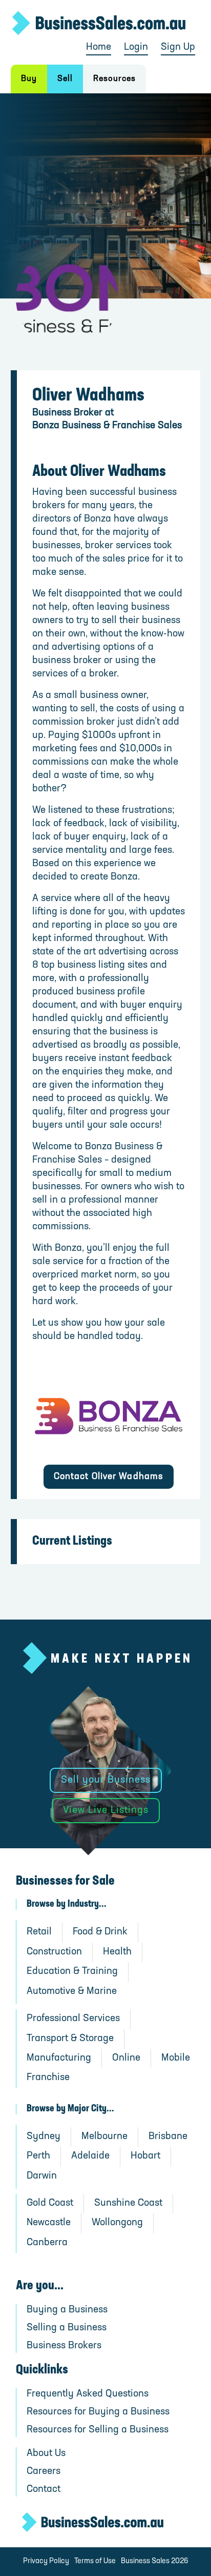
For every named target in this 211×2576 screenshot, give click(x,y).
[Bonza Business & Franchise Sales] (109, 1416)
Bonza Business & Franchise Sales (107, 426)
